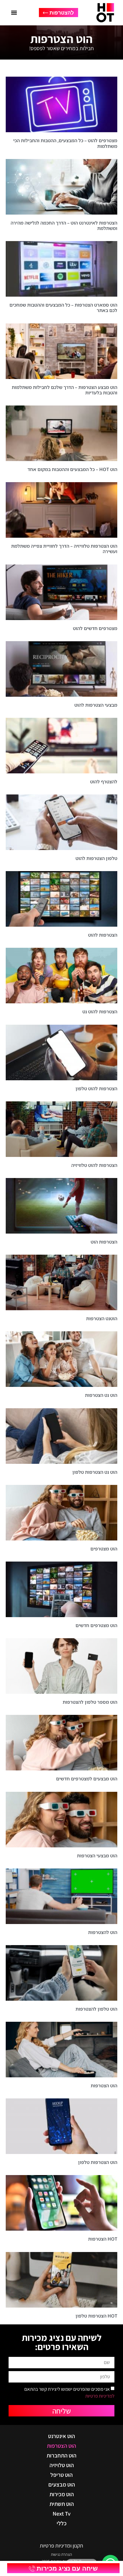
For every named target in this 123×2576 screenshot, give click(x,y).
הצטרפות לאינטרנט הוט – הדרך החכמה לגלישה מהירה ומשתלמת (64, 226)
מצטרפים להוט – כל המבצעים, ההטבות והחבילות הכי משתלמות (65, 143)
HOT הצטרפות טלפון (96, 2316)
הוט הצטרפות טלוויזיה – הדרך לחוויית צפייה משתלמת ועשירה (64, 549)
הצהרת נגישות (61, 2554)
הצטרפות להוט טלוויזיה (94, 1165)
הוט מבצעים (62, 2485)
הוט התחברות (61, 2455)
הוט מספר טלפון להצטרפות (90, 1702)
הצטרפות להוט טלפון (96, 1089)
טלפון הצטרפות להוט (96, 858)
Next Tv (62, 2514)
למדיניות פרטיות (100, 2396)
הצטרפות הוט (104, 1242)
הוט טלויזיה (62, 2465)
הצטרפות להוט (103, 935)
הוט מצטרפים (104, 1549)
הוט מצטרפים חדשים (96, 1625)
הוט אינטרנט (61, 2436)
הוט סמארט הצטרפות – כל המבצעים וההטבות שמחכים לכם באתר (63, 308)
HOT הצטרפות (103, 2239)
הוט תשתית (62, 2504)
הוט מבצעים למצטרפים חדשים (87, 1779)
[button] (14, 13)
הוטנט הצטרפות (102, 1318)
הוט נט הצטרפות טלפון (95, 1472)
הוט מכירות (62, 2494)
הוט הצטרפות (104, 2086)
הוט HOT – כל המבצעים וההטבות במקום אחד (72, 469)
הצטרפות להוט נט (100, 1012)
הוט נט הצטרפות (101, 1395)
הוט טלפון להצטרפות (96, 2009)
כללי (62, 2523)
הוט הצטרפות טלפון (98, 2162)
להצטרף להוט (104, 782)
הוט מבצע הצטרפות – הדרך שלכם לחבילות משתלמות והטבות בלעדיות (65, 390)
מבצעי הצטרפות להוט (96, 705)
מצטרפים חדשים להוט (95, 628)
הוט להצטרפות (103, 1932)
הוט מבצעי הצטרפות (97, 1856)
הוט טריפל (61, 2475)
